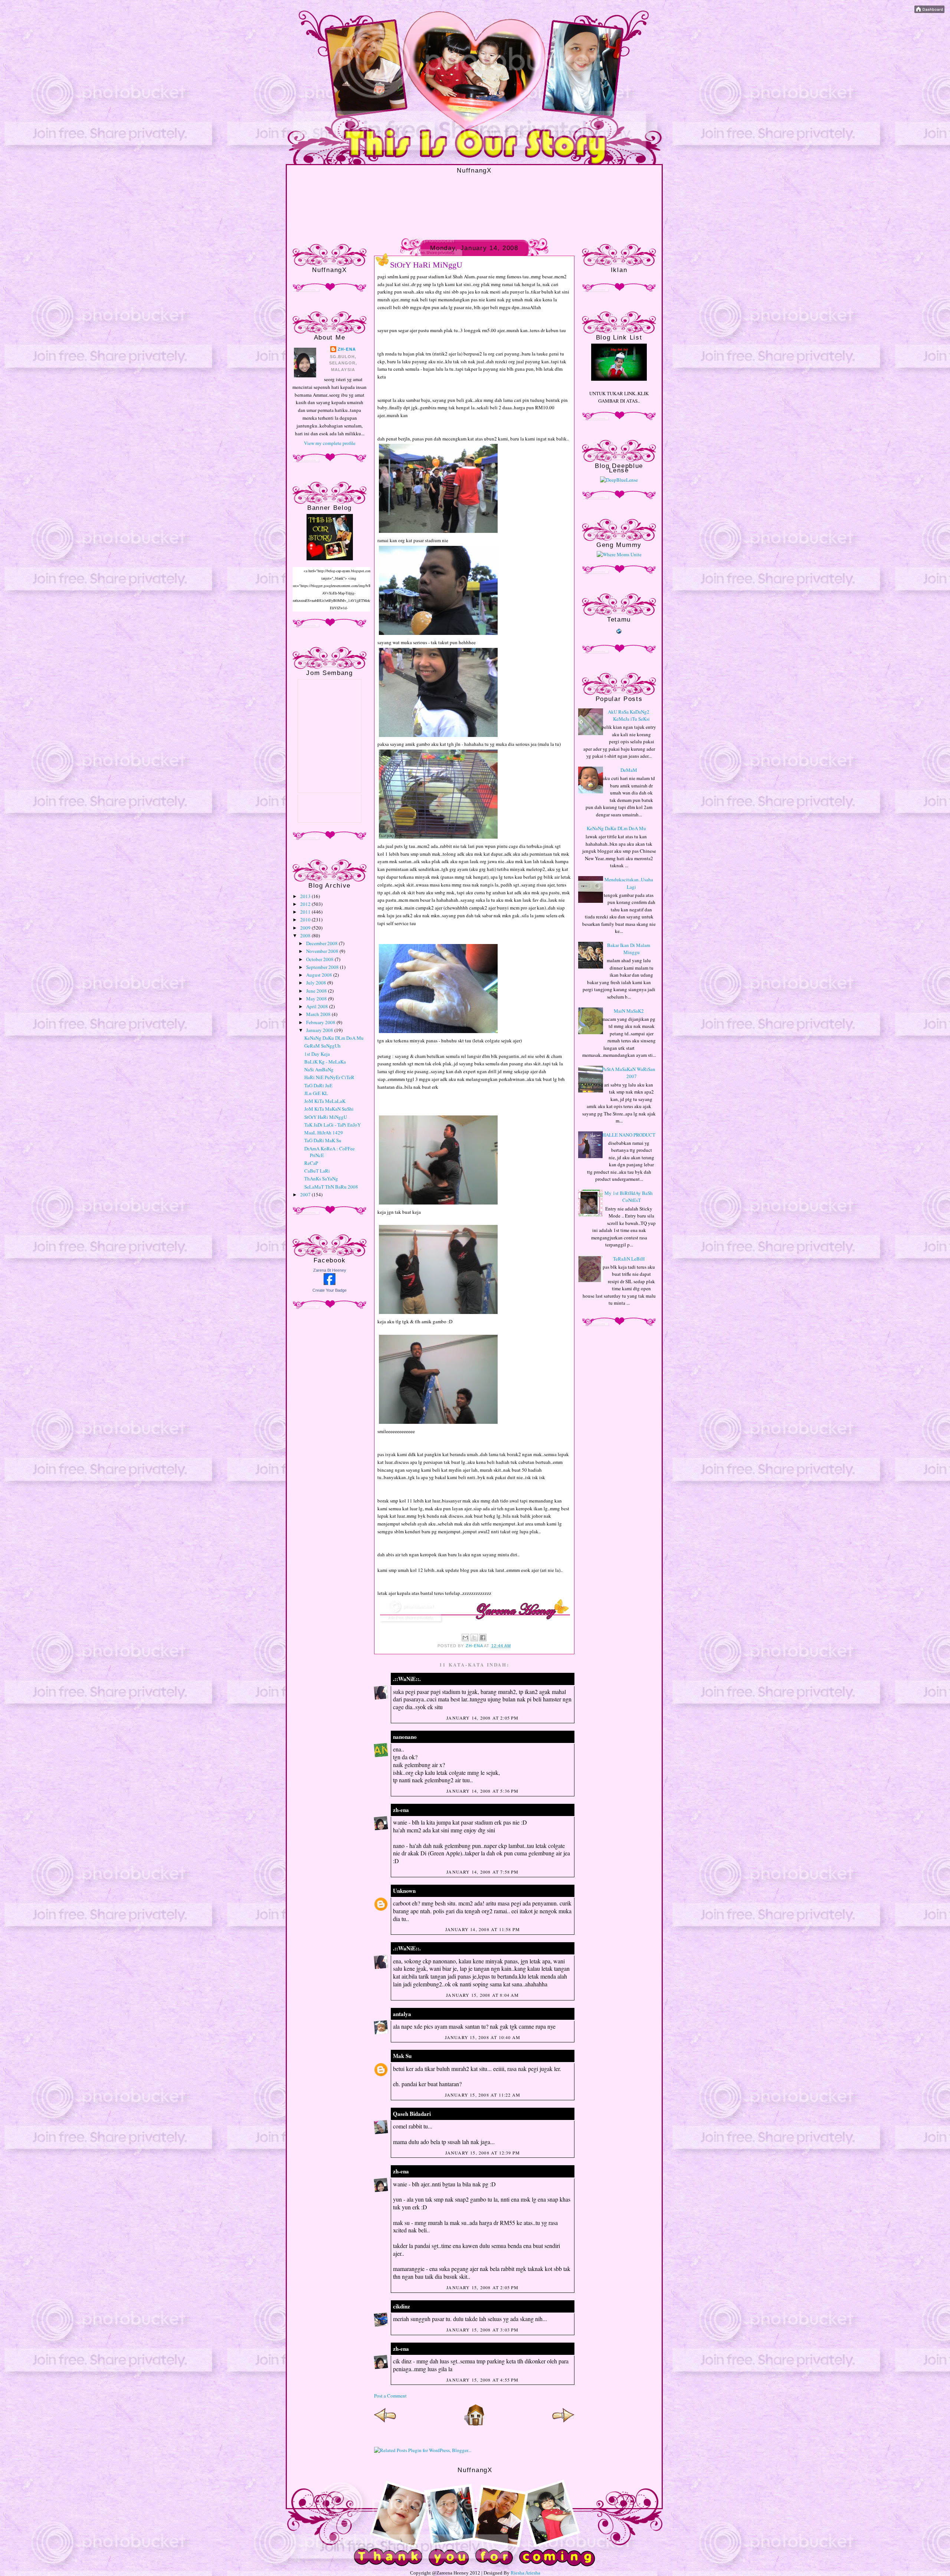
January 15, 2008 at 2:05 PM (482, 2287)
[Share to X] (474, 1638)
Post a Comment (390, 2396)
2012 (306, 904)
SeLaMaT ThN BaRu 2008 (331, 1187)
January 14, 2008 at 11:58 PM (483, 1929)
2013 (306, 896)
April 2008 (318, 1006)
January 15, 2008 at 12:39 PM (483, 2153)
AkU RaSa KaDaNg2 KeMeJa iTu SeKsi (629, 715)
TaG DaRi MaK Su (323, 1140)
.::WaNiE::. (407, 1679)
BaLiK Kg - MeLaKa (325, 1062)
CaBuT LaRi (317, 1171)
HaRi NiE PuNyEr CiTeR (329, 1077)
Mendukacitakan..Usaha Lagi (629, 883)
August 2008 (320, 975)
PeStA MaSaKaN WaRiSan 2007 (629, 1073)
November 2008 (323, 951)
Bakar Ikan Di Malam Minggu (629, 949)
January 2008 (320, 1030)
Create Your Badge (330, 1290)
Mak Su (402, 2056)
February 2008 (321, 1022)
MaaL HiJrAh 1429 (324, 1133)
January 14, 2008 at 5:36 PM (482, 1791)
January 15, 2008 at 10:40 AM (483, 2037)
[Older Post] (563, 2424)
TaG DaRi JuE (318, 1085)
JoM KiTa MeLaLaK (325, 1101)
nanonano (405, 1737)
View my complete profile (330, 443)
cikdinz (402, 2306)
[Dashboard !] (929, 11)
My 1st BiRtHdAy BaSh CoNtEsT (629, 1197)
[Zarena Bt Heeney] (330, 1283)
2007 (306, 1194)
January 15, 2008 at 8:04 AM (482, 1995)
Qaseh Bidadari (412, 2114)
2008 (306, 935)
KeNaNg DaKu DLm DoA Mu (334, 1038)
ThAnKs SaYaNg (321, 1179)
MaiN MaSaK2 (629, 1011)
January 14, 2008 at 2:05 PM (482, 1718)
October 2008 (320, 959)
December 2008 (322, 943)
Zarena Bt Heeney (330, 1270)
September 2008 (323, 967)
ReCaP (311, 1163)
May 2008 (317, 999)
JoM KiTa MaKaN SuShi (329, 1109)
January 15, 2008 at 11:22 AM (483, 2095)
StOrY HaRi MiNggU (326, 1117)
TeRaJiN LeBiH (629, 1259)
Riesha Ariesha (525, 2573)
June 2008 (317, 991)
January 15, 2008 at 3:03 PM (482, 2330)
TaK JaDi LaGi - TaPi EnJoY (332, 1125)
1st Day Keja (317, 1054)
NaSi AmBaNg (319, 1069)
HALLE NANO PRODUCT (629, 1135)
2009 (306, 928)
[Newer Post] (385, 2424)
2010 (306, 920)
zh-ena (347, 349)
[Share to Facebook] (483, 1638)
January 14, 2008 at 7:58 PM (482, 1872)
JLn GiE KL (316, 1093)
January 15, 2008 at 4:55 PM (482, 2380)
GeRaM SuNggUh (322, 1046)
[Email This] (465, 1638)
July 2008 (317, 983)
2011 (306, 912)
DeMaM (629, 770)
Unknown (404, 1891)
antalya (402, 2014)
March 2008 (319, 1014)
